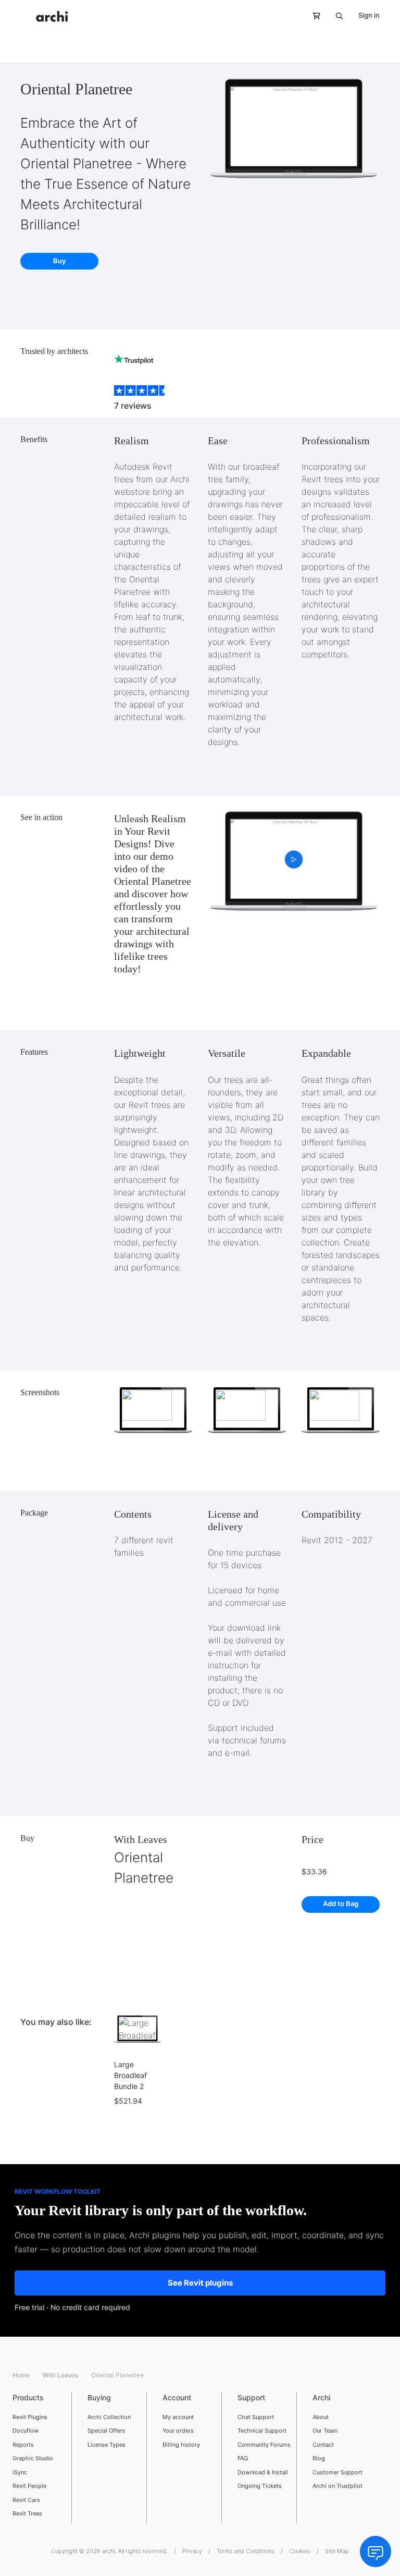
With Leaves (141, 1839)
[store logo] (52, 16)
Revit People (29, 2486)
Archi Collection (109, 2417)
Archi (321, 2397)
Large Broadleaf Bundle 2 (130, 2075)
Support (251, 2397)
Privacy (192, 2551)
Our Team (325, 2431)
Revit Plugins (30, 2417)
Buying (99, 2397)
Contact (323, 2445)
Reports (23, 2445)
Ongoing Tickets (260, 2486)
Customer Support (337, 2472)
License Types (107, 2445)
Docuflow (26, 2431)
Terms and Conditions (246, 2551)
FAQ (243, 2458)
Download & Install (263, 2472)
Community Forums (264, 2445)
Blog (319, 2458)
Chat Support (256, 2417)
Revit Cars (26, 2500)
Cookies (300, 2551)
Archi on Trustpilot (337, 2486)
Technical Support (262, 2431)
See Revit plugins (200, 2283)
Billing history (181, 2445)
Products (28, 2397)
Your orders (178, 2431)
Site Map (337, 2551)
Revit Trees (27, 2513)
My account (178, 2417)
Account (177, 2397)
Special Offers (107, 2431)
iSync (20, 2472)
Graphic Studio (33, 2458)
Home (22, 2375)
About (321, 2417)
